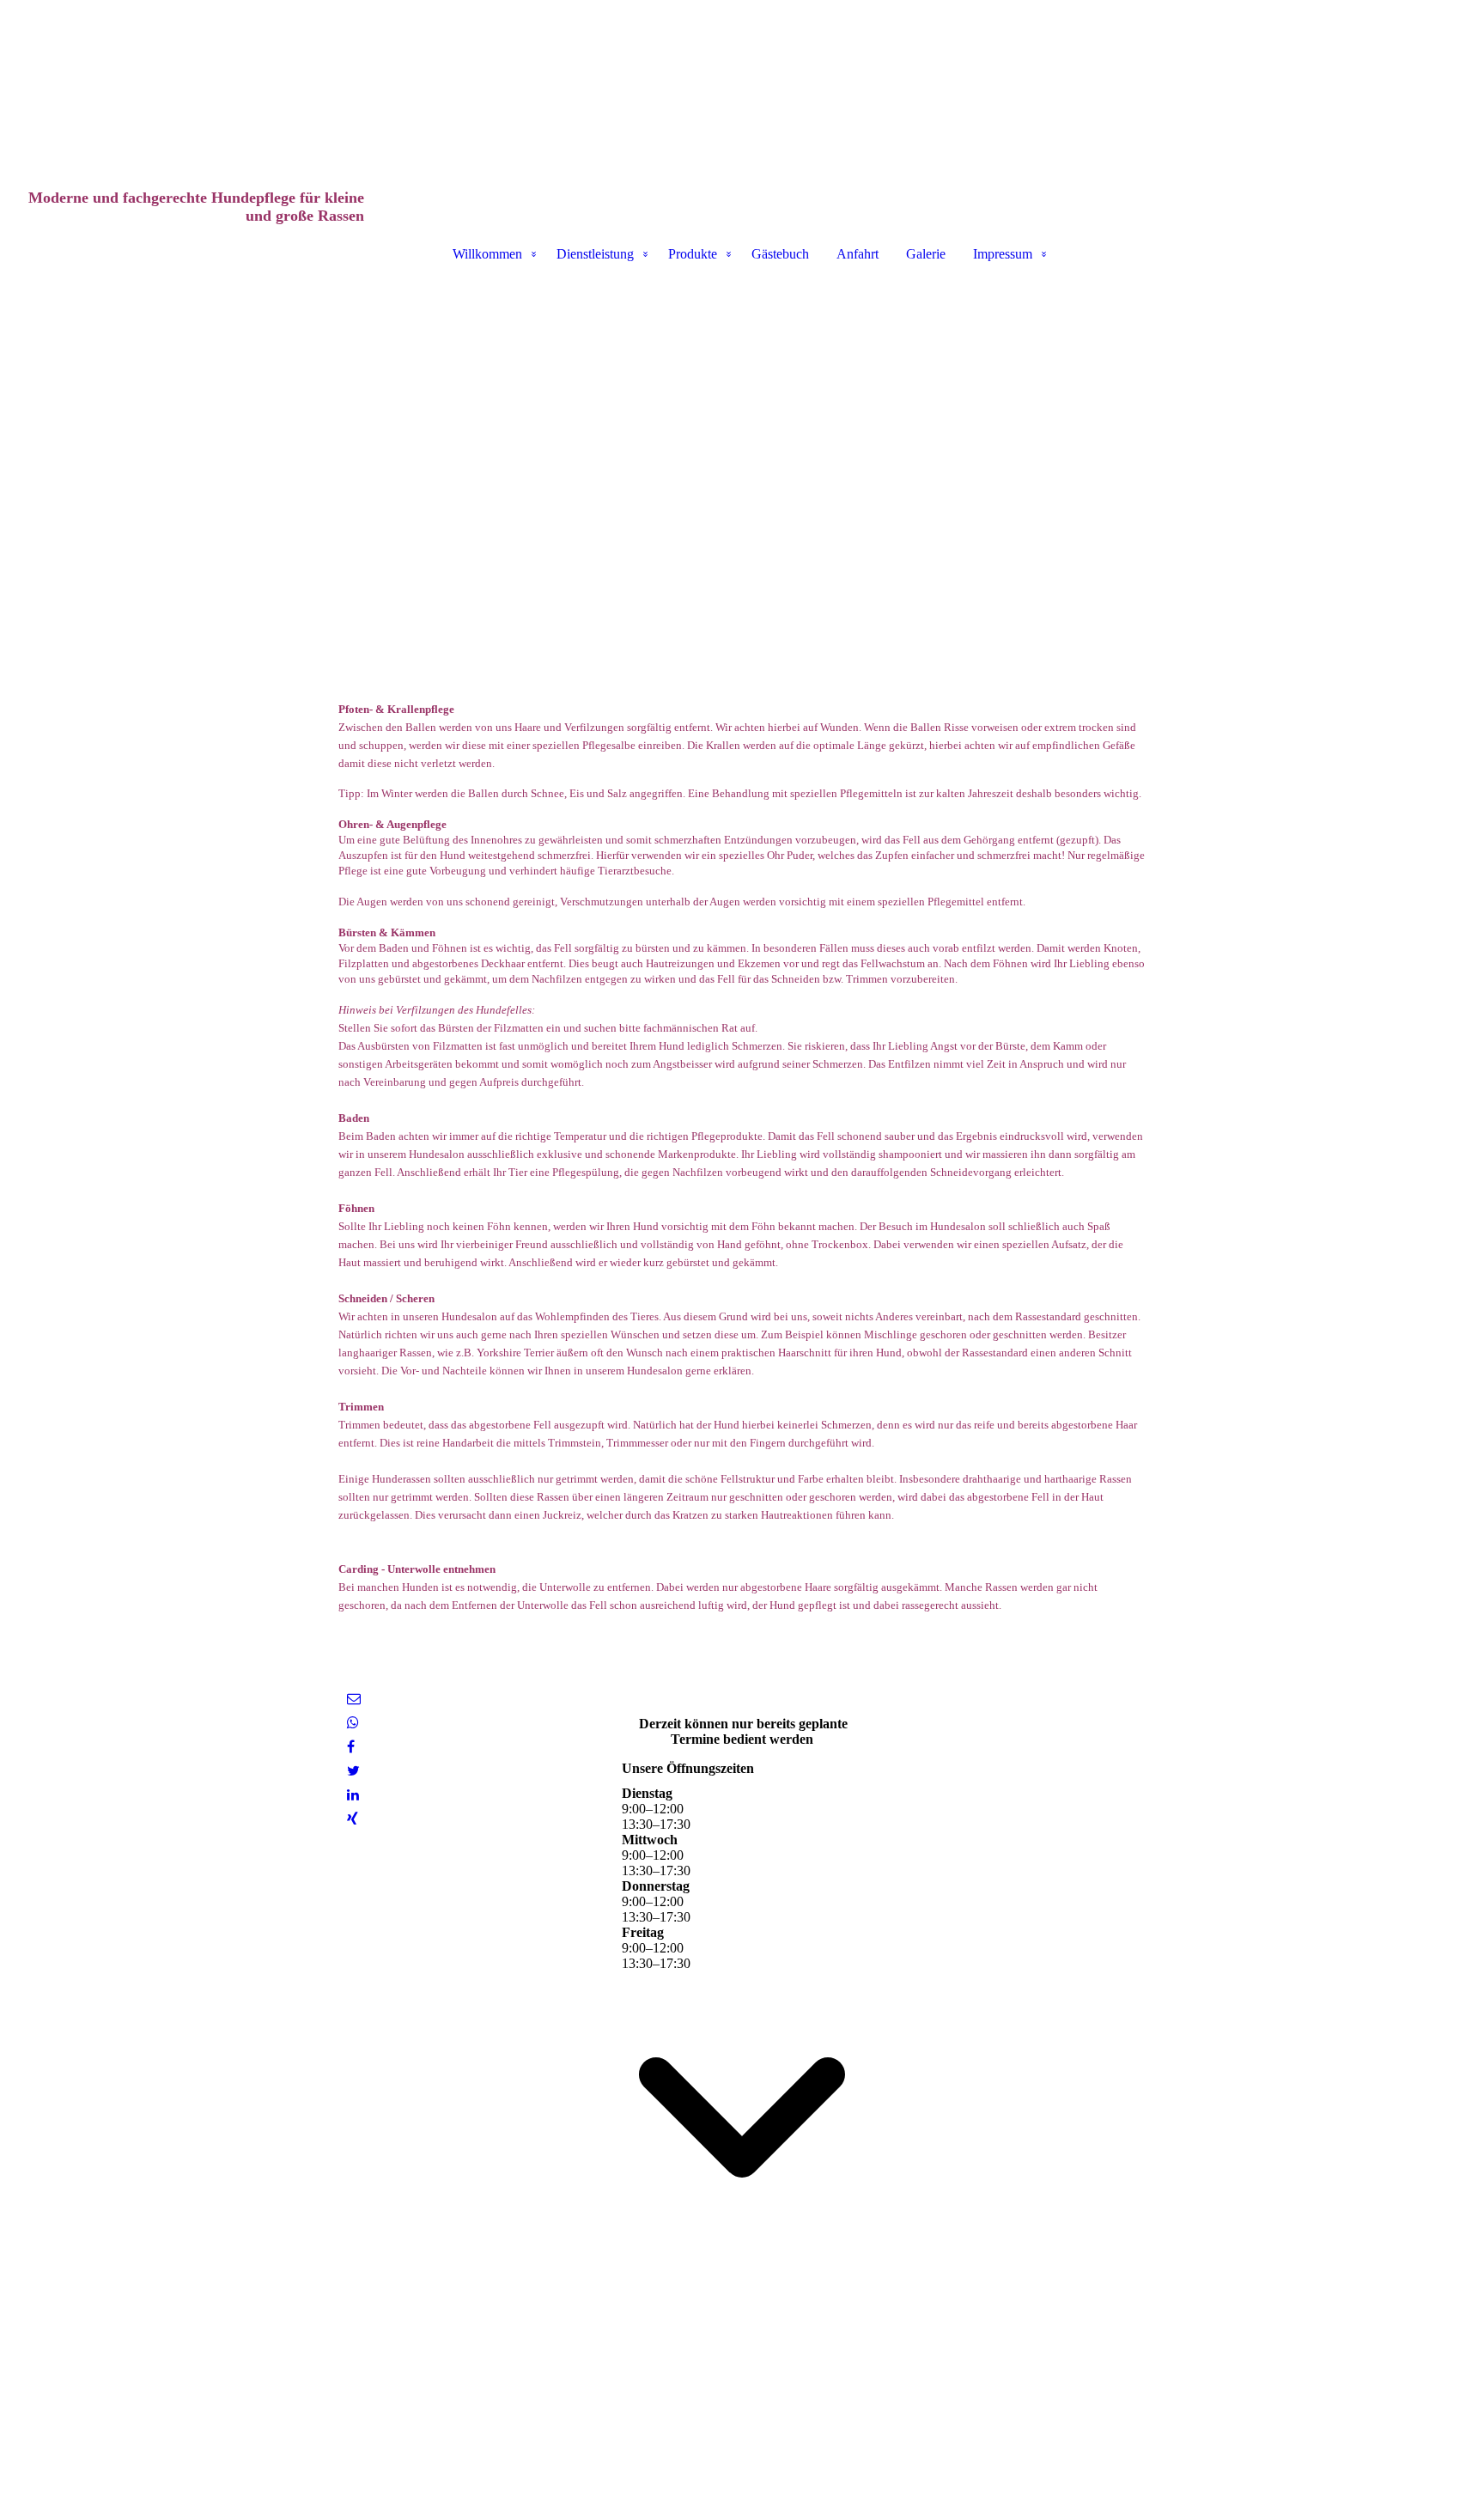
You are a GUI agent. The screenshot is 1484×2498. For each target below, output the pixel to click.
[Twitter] (353, 1771)
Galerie (926, 254)
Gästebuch (780, 254)
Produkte (693, 254)
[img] (742, 86)
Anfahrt (858, 254)
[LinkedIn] (353, 1795)
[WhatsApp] (353, 1723)
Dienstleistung (595, 254)
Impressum (1003, 254)
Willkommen (487, 254)
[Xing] (353, 1819)
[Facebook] (351, 1747)
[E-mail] (354, 1699)
